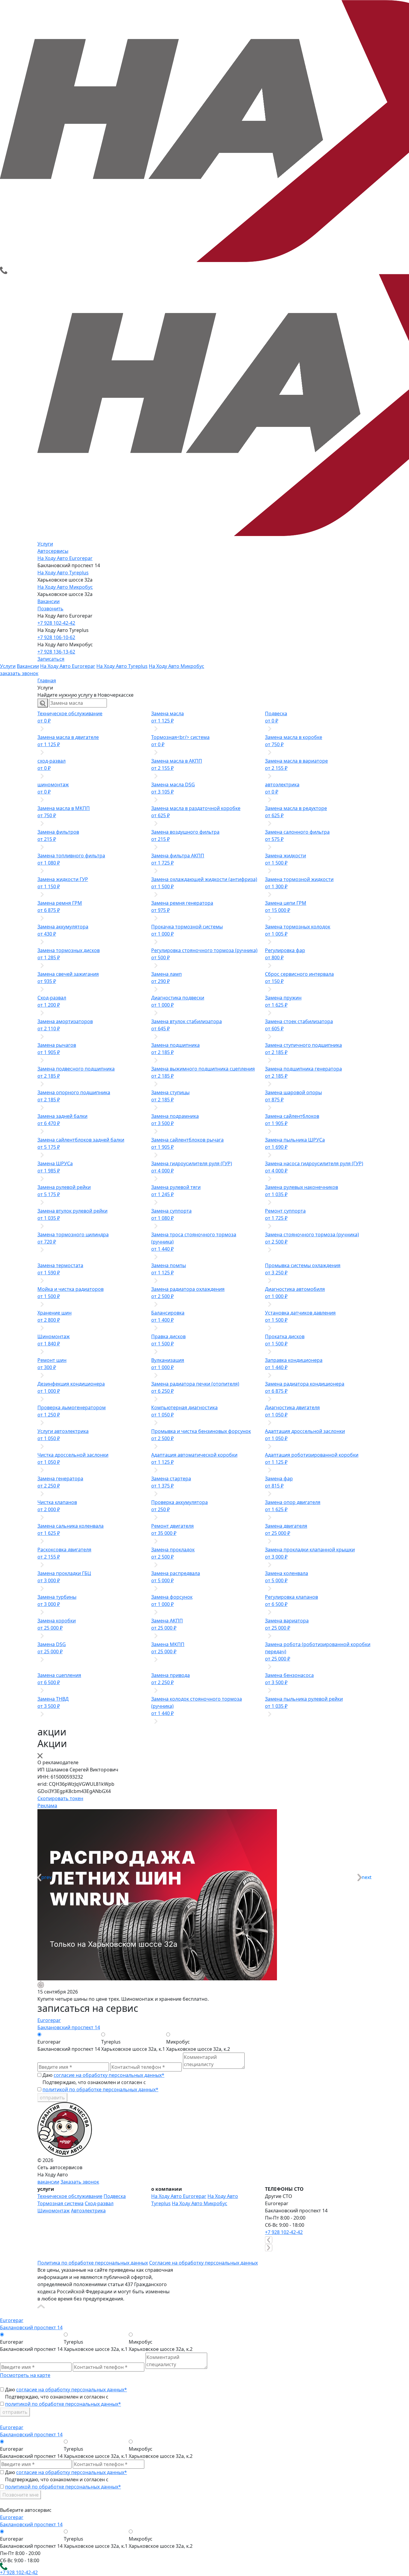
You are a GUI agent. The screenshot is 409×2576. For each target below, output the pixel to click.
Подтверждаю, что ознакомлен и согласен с (100, 2086)
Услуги (45, 544)
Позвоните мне (21, 2495)
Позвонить (50, 609)
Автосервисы (53, 551)
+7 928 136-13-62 (56, 652)
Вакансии (49, 601)
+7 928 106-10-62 (56, 637)
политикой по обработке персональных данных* (100, 2089)
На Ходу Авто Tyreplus (63, 573)
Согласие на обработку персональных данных (203, 2263)
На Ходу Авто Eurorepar (65, 558)
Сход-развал (99, 2203)
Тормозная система (60, 2203)
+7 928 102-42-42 (56, 623)
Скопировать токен (60, 1798)
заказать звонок (19, 673)
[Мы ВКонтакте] (41, 2255)
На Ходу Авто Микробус (65, 587)
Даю (103, 2075)
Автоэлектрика (88, 2211)
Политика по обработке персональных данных (93, 2263)
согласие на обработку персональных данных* (109, 2075)
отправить (52, 2098)
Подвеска (115, 2196)
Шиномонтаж (54, 2211)
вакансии (48, 2182)
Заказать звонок (80, 2182)
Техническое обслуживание (70, 2196)
